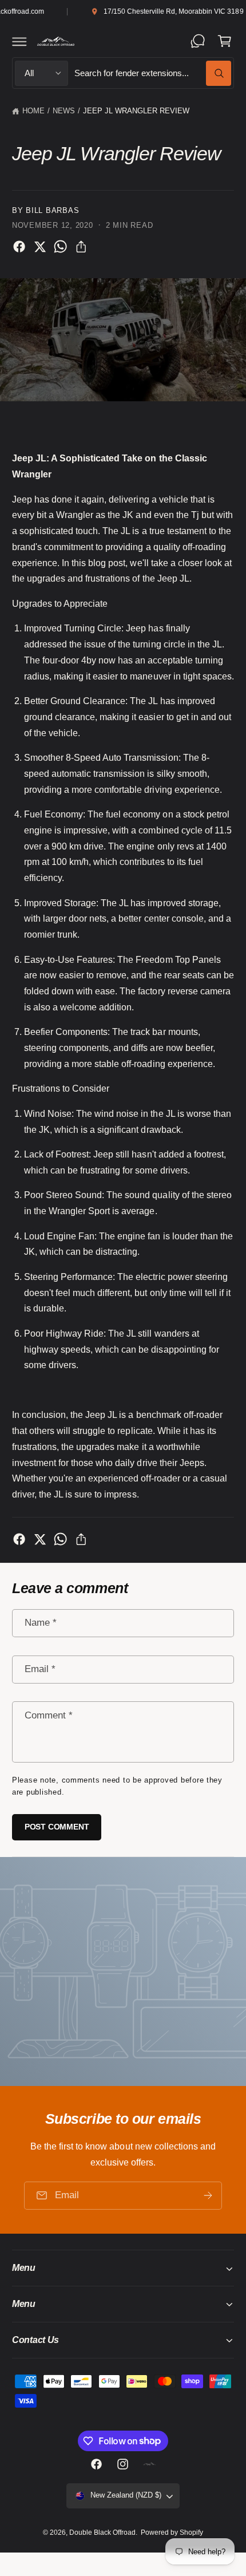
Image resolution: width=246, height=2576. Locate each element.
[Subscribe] (208, 2196)
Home (33, 111)
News (64, 111)
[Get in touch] (198, 41)
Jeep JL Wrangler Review (136, 111)
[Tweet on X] (40, 246)
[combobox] (152, 73)
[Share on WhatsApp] (60, 246)
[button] (19, 41)
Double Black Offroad (102, 2532)
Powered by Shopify (172, 2532)
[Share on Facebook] (19, 246)
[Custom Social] (149, 2464)
